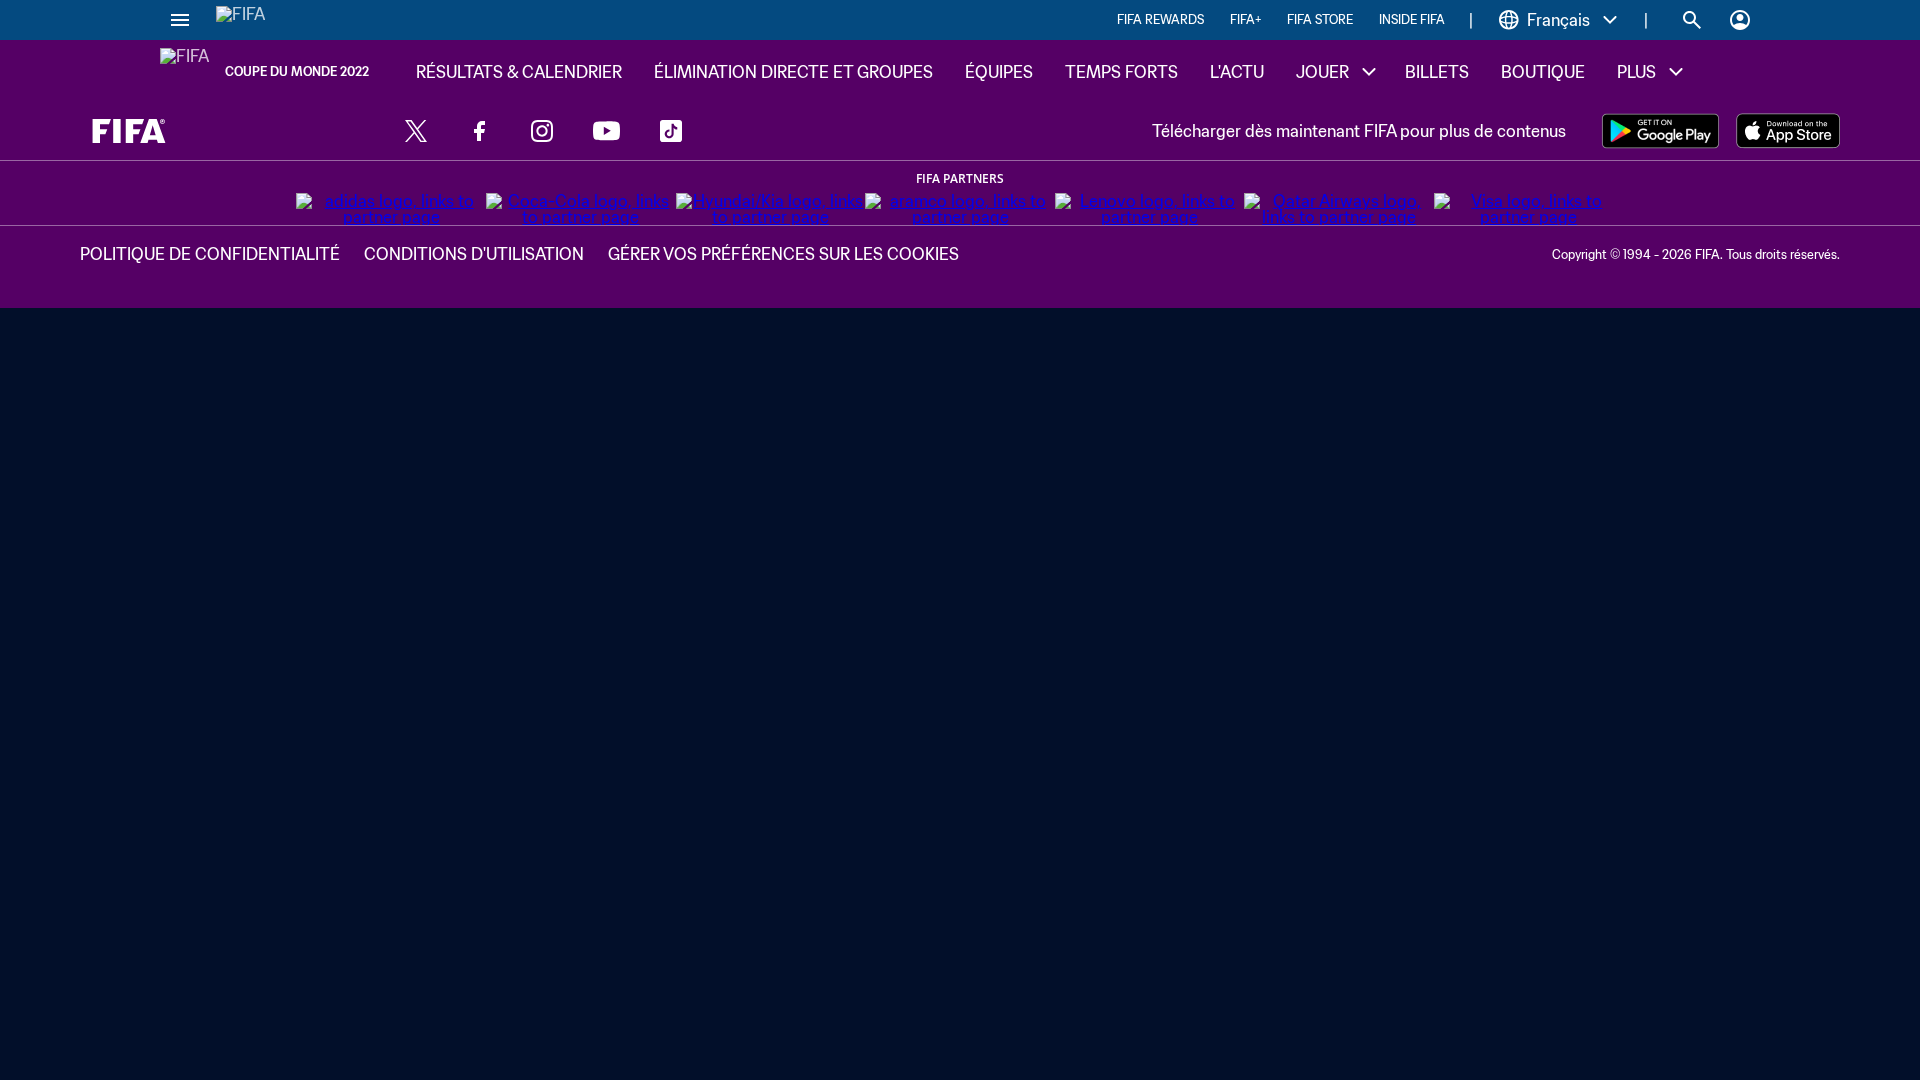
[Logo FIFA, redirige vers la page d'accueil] (240, 20)
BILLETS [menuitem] (1437, 72)
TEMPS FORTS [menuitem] (1121, 72)
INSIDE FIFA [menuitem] (1412, 19)
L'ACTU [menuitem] (1237, 72)
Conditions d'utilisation (474, 254)
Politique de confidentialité (210, 254)
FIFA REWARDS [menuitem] (1160, 19)
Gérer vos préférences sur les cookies (783, 254)
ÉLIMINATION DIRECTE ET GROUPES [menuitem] (793, 72)
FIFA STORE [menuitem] (1320, 19)
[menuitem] (1334, 72)
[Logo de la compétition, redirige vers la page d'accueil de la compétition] (184, 72)
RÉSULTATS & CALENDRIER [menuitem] (519, 72)
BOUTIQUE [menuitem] (1543, 72)
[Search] (1692, 20)
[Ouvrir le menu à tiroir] (180, 20)
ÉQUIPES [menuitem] (999, 72)
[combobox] (1558, 20)
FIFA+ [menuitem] (1245, 19)
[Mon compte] (1740, 20)
